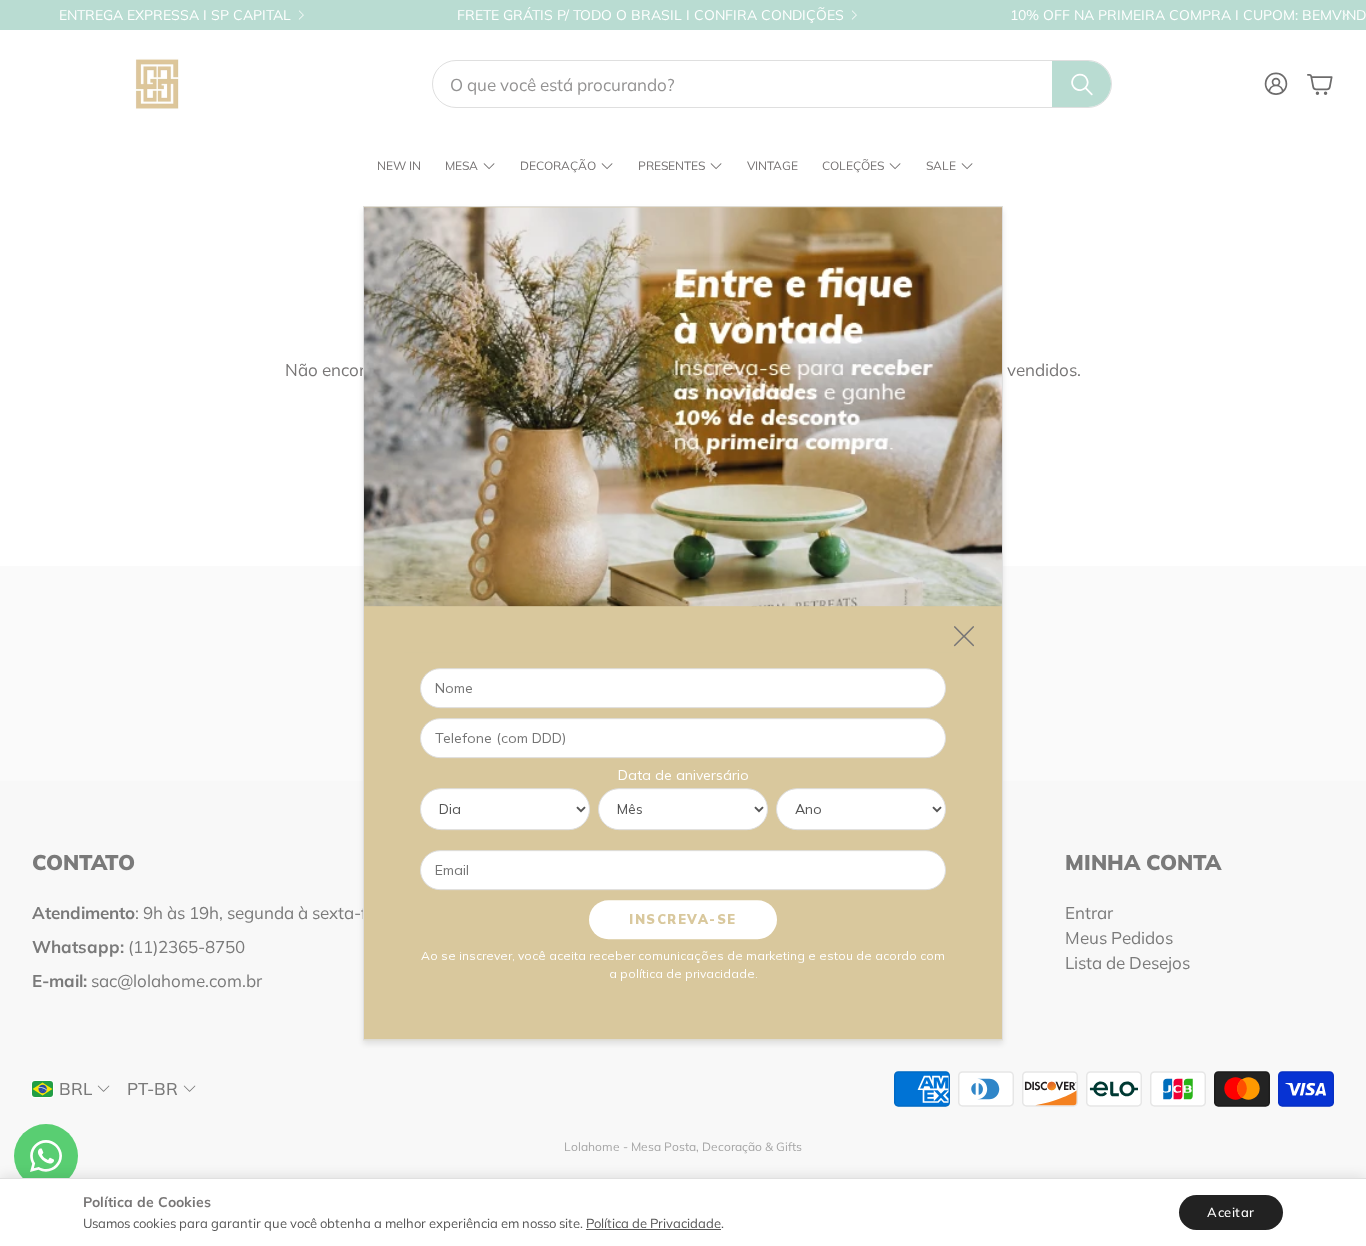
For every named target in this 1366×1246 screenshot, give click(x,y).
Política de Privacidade (653, 1223)
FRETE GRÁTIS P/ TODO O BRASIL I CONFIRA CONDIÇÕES (650, 15)
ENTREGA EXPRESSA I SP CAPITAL (175, 15)
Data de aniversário (683, 775)
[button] (772, 84)
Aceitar (1231, 1212)
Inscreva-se (683, 919)
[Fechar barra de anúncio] (1346, 15)
